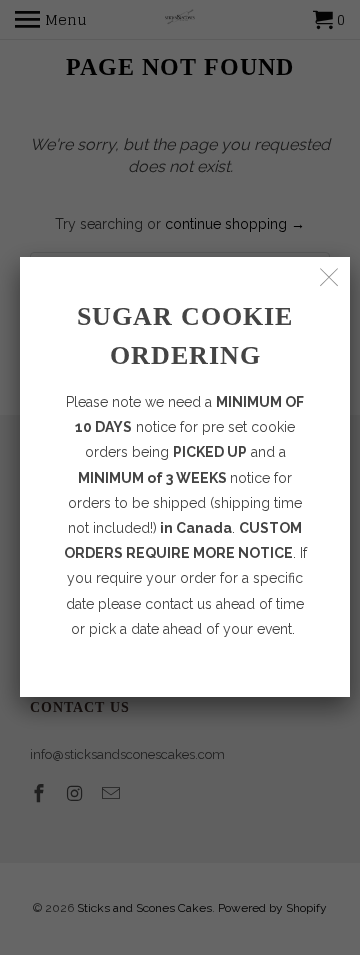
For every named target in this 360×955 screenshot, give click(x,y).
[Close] (329, 277)
